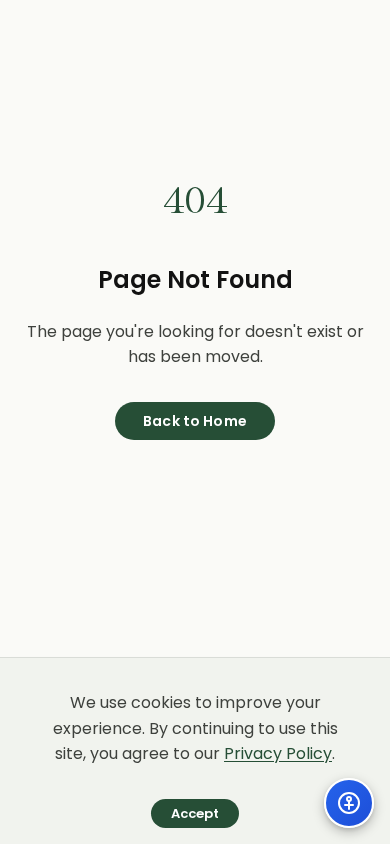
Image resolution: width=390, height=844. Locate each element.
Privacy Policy (278, 753)
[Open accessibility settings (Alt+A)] (349, 803)
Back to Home (195, 421)
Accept (195, 813)
